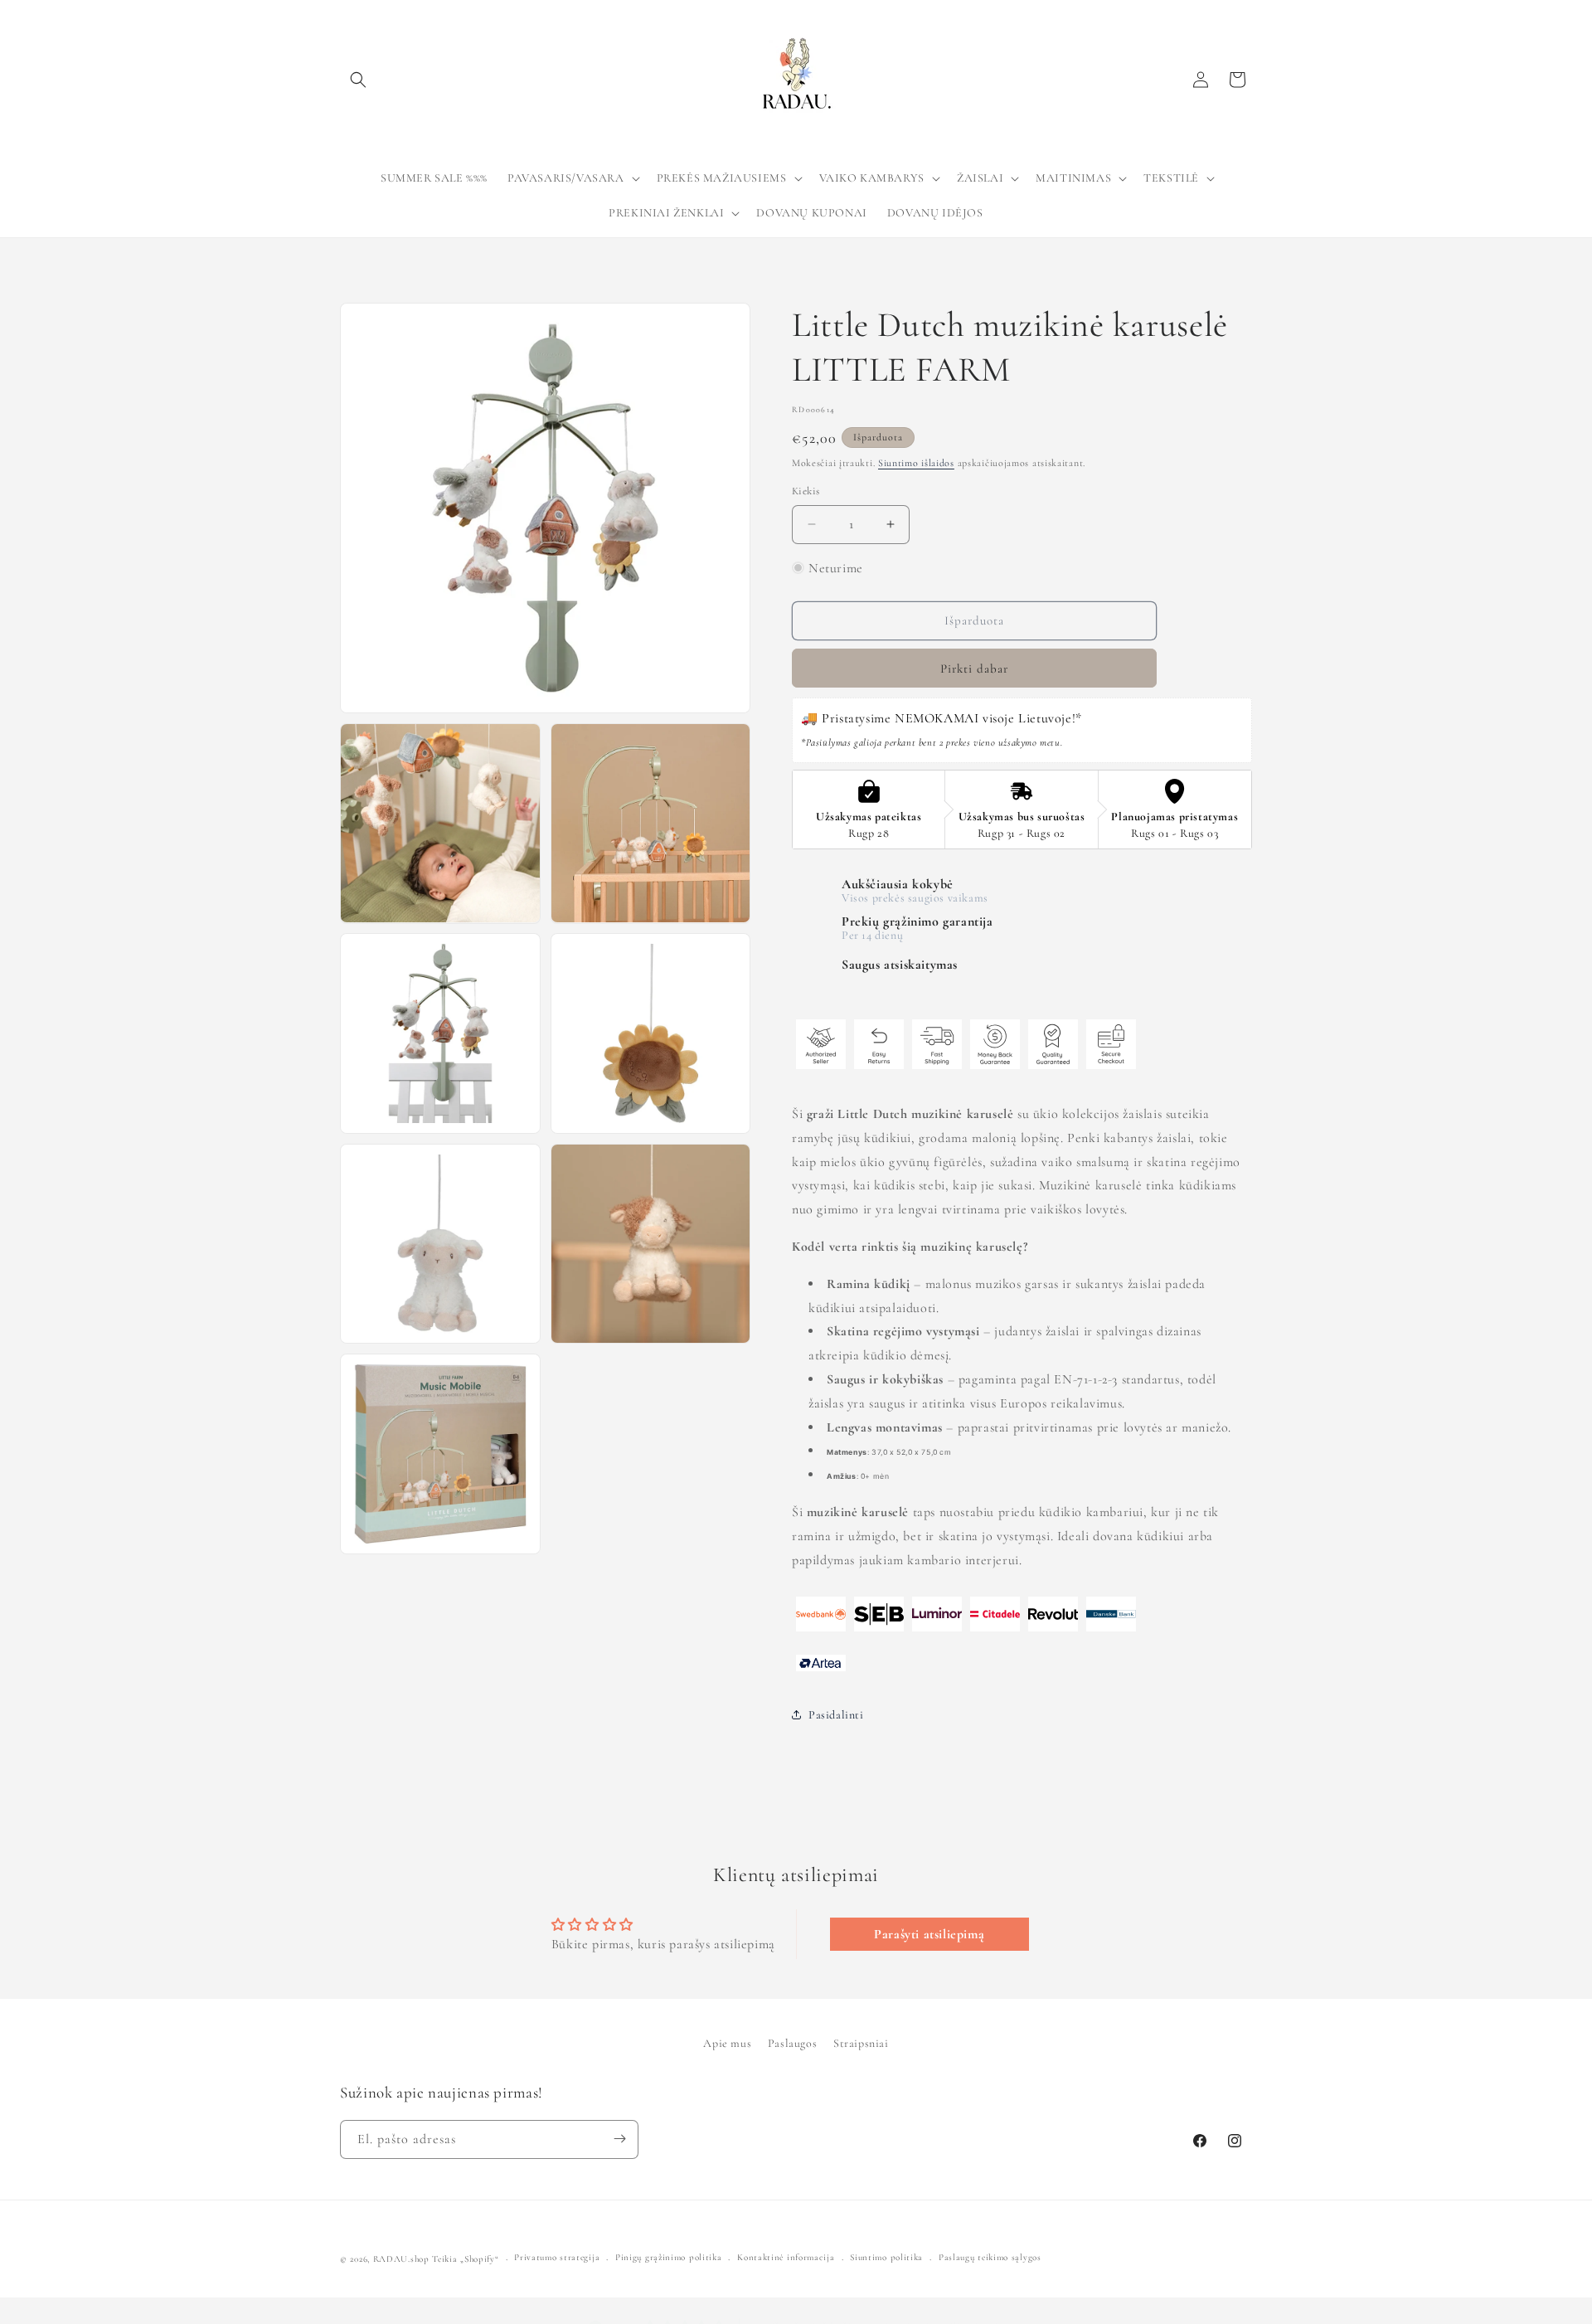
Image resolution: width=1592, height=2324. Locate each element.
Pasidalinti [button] (836, 1715)
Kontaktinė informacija (786, 2258)
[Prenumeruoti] (619, 2139)
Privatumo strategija (557, 2258)
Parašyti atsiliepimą (929, 1934)
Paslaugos (792, 2043)
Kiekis (806, 491)
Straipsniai (861, 2043)
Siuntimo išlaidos (916, 463)
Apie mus (727, 2043)
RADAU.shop (401, 2259)
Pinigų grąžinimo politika (669, 2258)
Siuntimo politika (886, 2258)
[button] (358, 80)
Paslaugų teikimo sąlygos (990, 2258)
